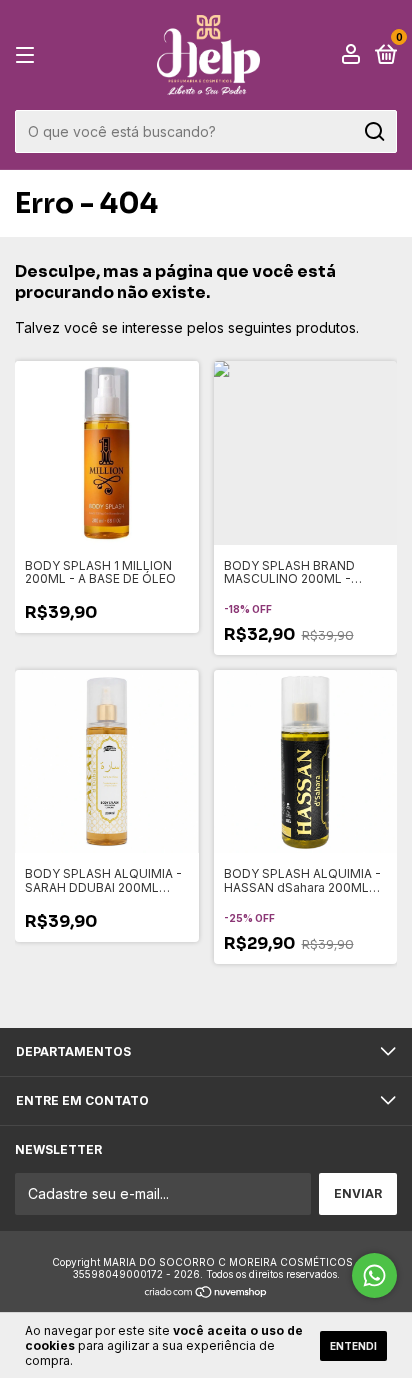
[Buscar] (373, 132)
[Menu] (28, 55)
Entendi (353, 1346)
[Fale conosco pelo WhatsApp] (374, 1275)
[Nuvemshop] (206, 1293)
